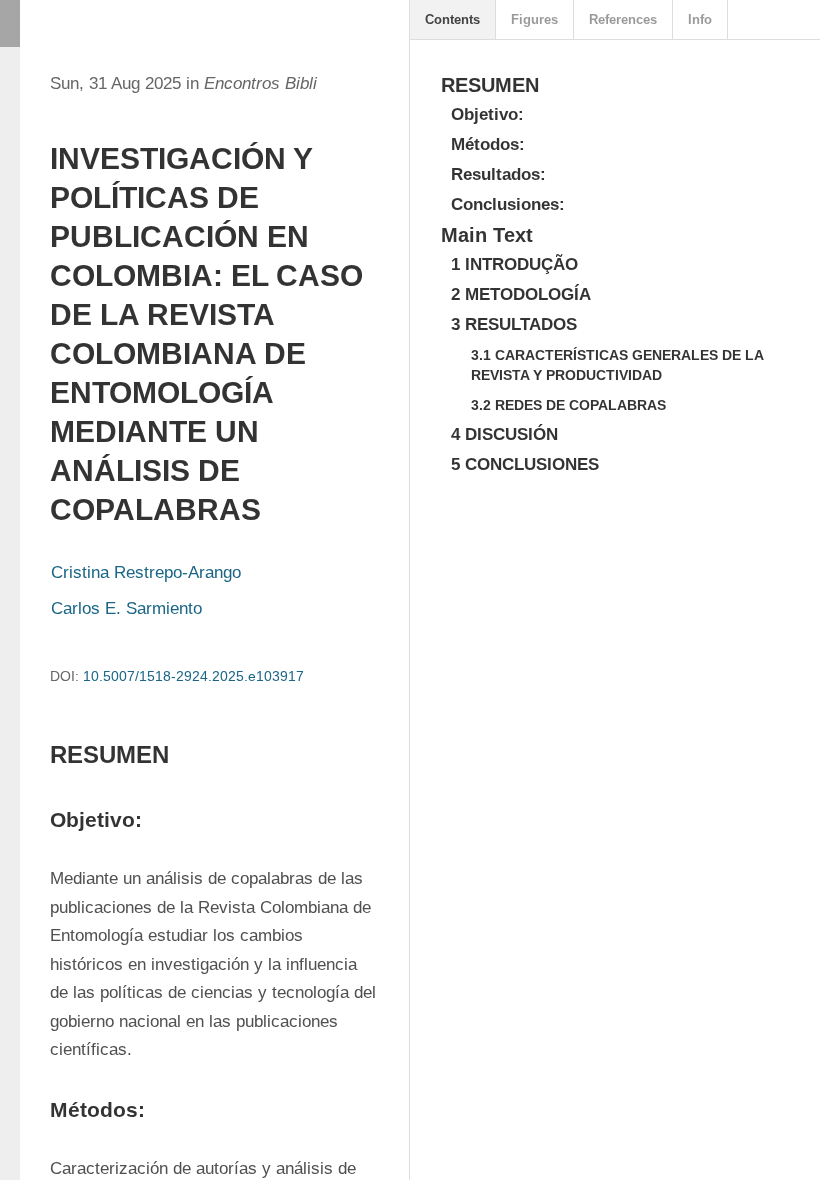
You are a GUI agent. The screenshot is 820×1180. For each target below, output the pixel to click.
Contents (452, 19)
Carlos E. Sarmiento (126, 608)
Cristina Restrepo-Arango (146, 572)
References (623, 19)
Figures (534, 19)
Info (700, 19)
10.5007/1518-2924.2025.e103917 (193, 676)
